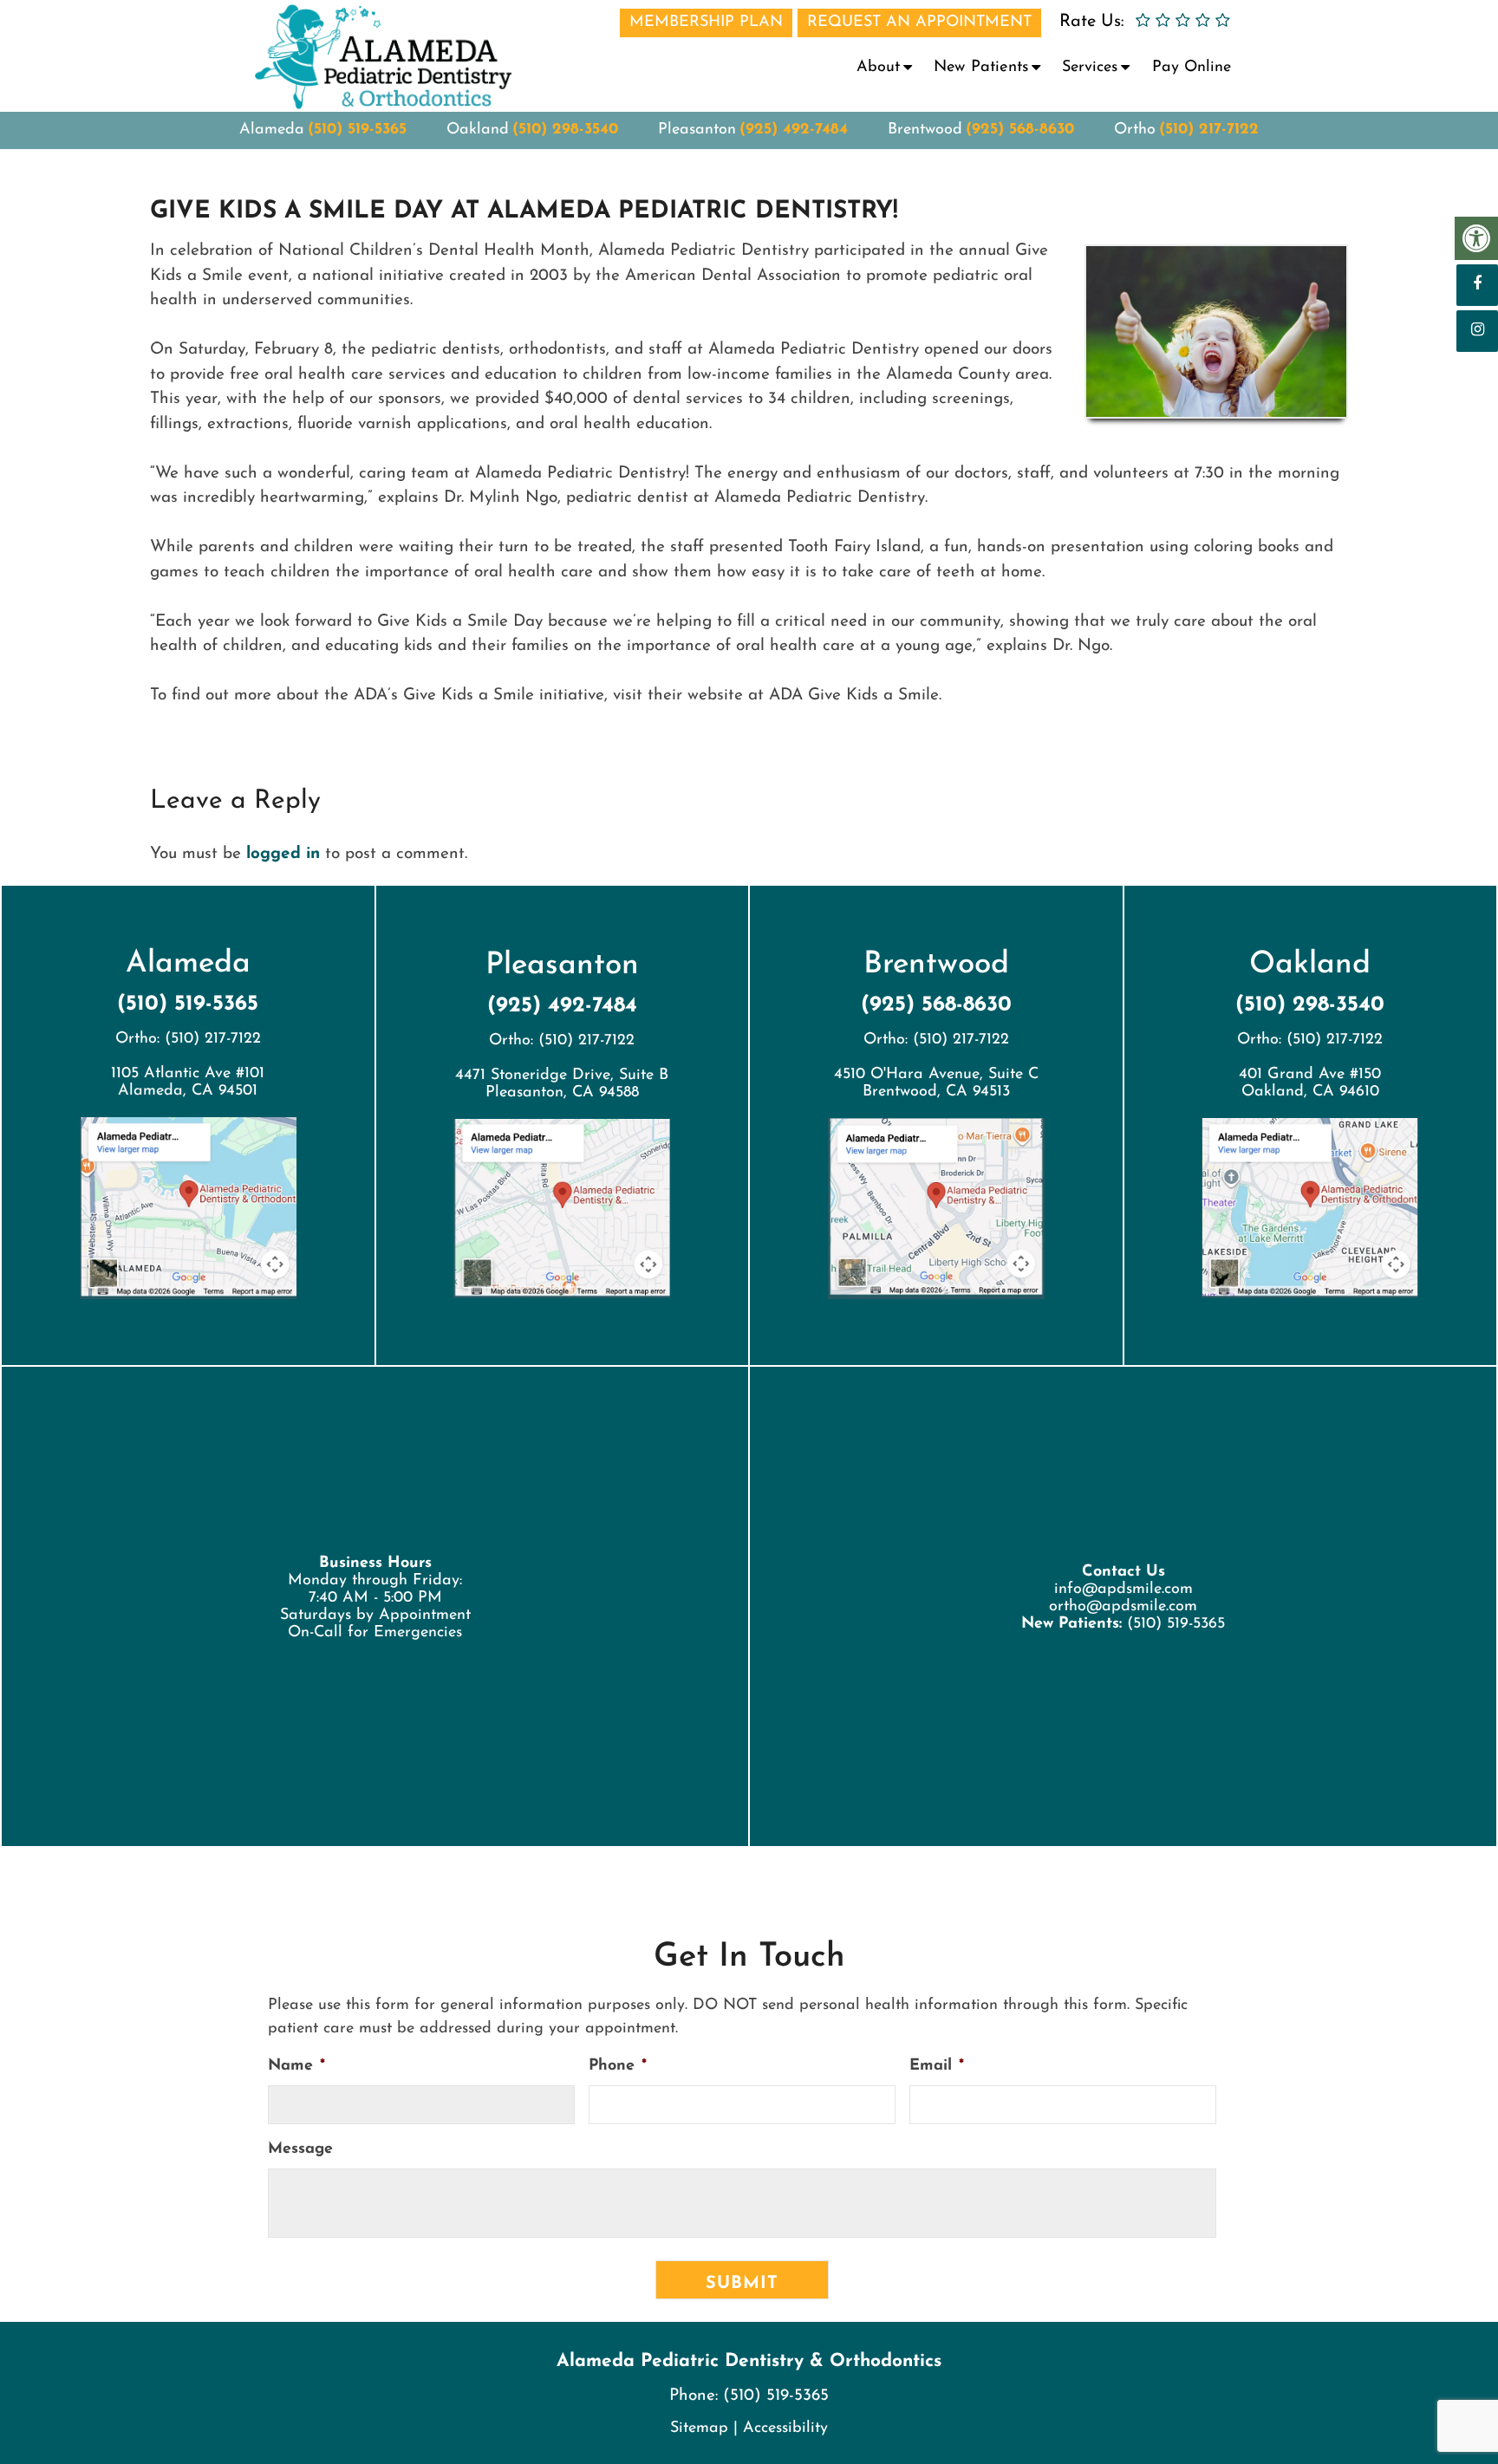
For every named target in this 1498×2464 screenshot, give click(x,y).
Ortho (1135, 130)
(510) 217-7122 (1209, 130)
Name (296, 2066)
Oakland (478, 130)
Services (1090, 68)
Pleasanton (697, 130)
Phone (618, 2066)
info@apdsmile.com (1123, 1590)
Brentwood (925, 130)
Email (937, 2066)
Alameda (272, 130)
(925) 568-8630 (1020, 130)
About (878, 68)
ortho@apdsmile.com (1123, 1607)
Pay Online (1192, 68)
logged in (283, 854)
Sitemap (699, 2428)
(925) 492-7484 (794, 130)
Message (300, 2149)
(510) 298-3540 (565, 130)
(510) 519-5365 (357, 130)
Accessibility (785, 2428)
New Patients (981, 68)
